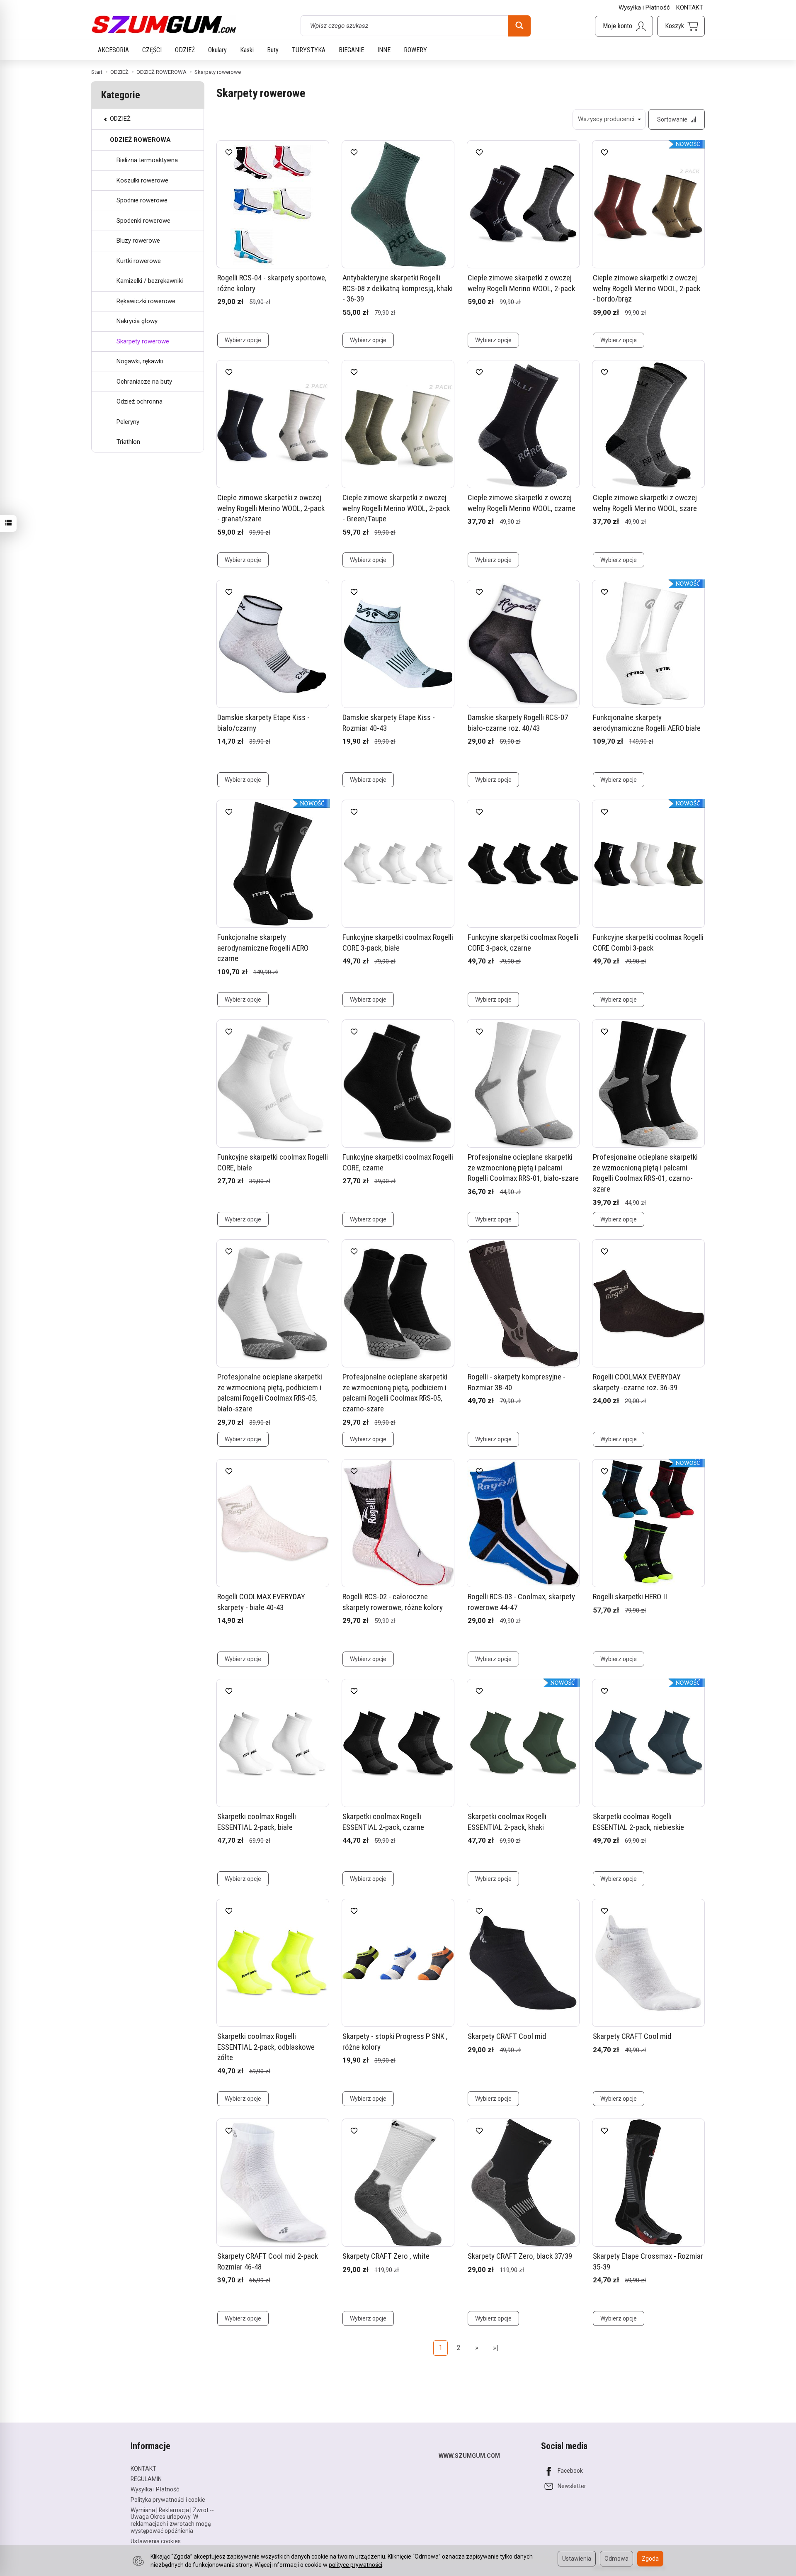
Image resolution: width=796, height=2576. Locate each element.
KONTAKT (690, 7)
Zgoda (650, 2559)
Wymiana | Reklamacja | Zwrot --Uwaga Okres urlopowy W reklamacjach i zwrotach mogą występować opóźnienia (172, 2520)
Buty (273, 50)
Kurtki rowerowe (139, 261)
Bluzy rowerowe (138, 241)
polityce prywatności (356, 2565)
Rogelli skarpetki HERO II (630, 1597)
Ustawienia (577, 2559)
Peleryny (128, 422)
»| (496, 2348)
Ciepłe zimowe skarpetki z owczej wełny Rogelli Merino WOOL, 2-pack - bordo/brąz (647, 288)
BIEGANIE (351, 50)
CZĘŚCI (152, 50)
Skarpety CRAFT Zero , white (386, 2256)
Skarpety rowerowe (143, 341)
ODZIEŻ (185, 50)
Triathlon (128, 442)
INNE (384, 50)
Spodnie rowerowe (142, 200)
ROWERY (415, 50)
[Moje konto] (624, 26)
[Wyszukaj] (519, 26)
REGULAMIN (146, 2479)
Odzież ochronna (140, 401)
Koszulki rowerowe (142, 180)
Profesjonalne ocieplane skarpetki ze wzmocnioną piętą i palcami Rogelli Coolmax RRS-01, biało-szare (523, 1168)
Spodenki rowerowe (143, 221)
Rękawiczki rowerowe (146, 301)
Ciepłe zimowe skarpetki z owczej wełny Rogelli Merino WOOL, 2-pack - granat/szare (271, 508)
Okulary (217, 50)
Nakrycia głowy (137, 321)
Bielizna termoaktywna (147, 160)
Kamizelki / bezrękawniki (150, 281)
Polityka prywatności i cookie (168, 2500)
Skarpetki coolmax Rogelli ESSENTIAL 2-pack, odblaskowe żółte (266, 2047)
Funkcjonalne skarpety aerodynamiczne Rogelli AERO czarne (263, 948)
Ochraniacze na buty (144, 382)
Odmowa (616, 2559)
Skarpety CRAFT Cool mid (507, 2036)
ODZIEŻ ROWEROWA (140, 140)
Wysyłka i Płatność (644, 7)
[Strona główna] (164, 24)
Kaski (247, 50)
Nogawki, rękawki (140, 361)
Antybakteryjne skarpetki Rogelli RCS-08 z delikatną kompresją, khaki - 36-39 (398, 288)
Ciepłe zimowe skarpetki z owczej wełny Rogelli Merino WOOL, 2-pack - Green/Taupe (396, 508)
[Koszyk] (681, 26)
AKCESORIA (113, 50)
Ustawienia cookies (156, 2541)
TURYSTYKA (309, 50)
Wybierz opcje (243, 340)
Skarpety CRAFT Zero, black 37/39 (520, 2256)
